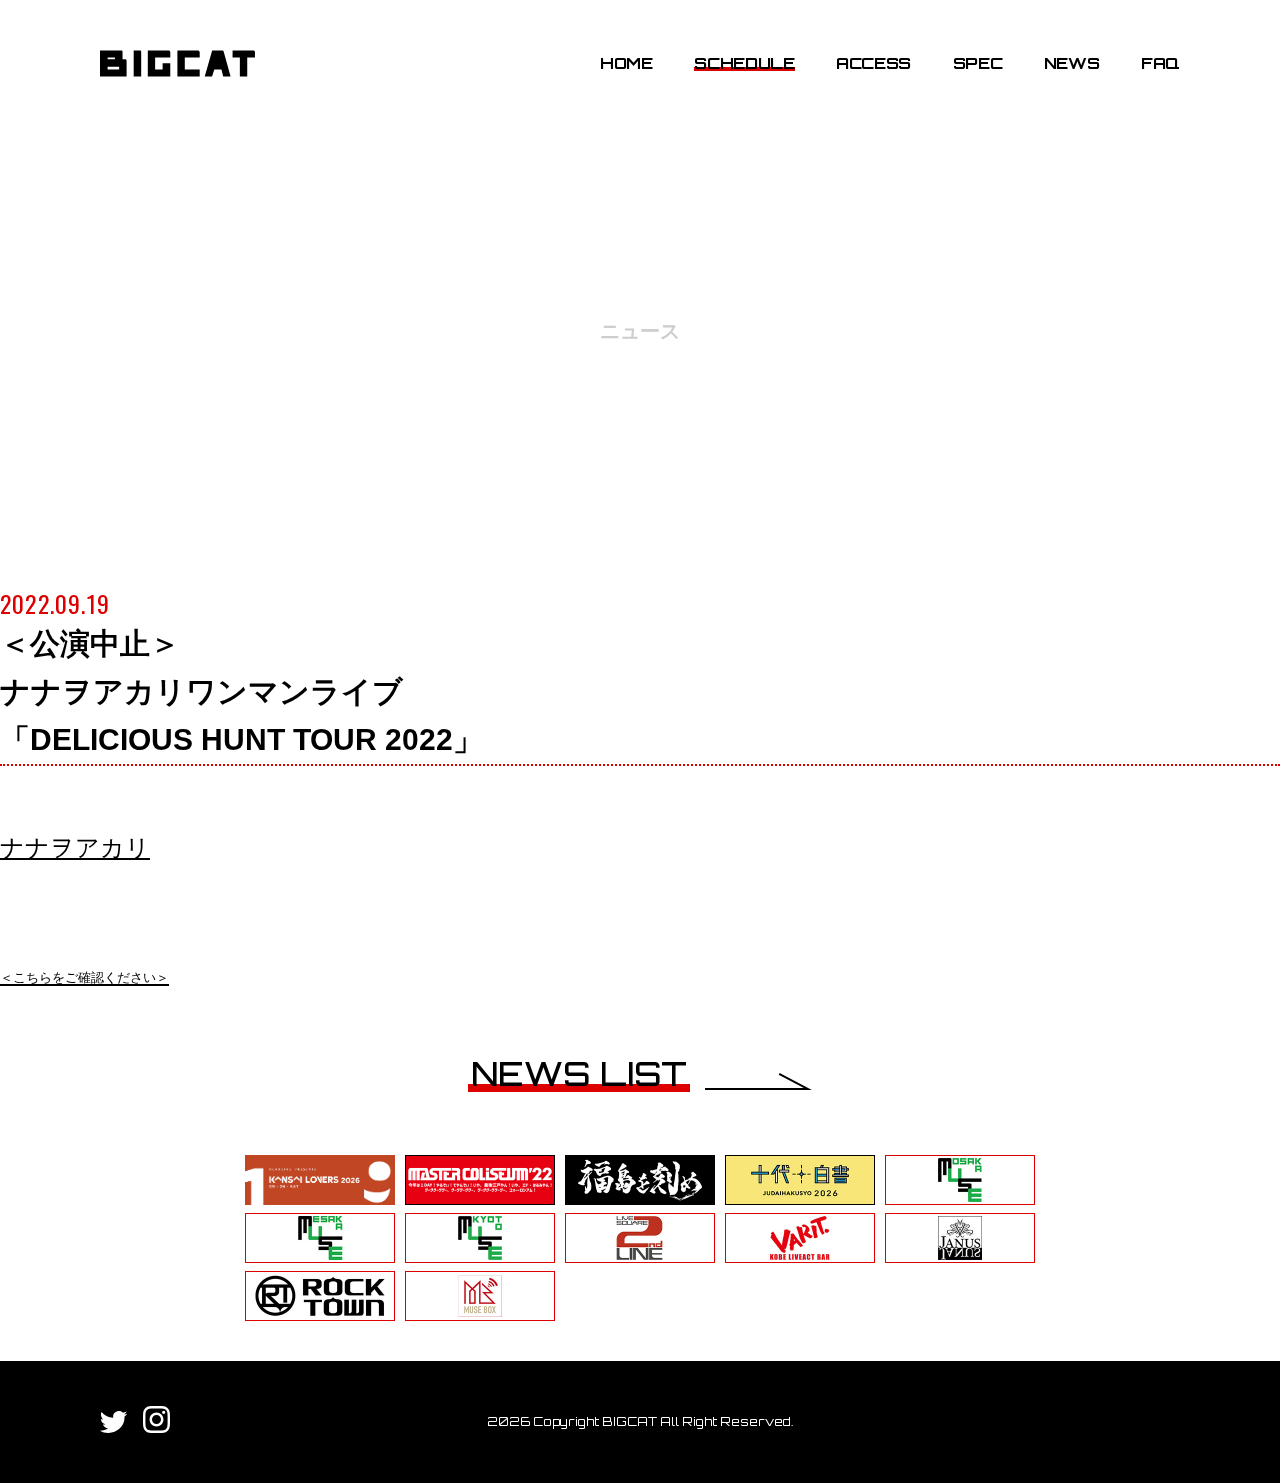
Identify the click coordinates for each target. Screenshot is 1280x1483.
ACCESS (873, 63)
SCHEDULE (744, 63)
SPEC (978, 63)
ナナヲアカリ (75, 847)
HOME (626, 63)
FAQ (1160, 63)
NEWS (1072, 63)
